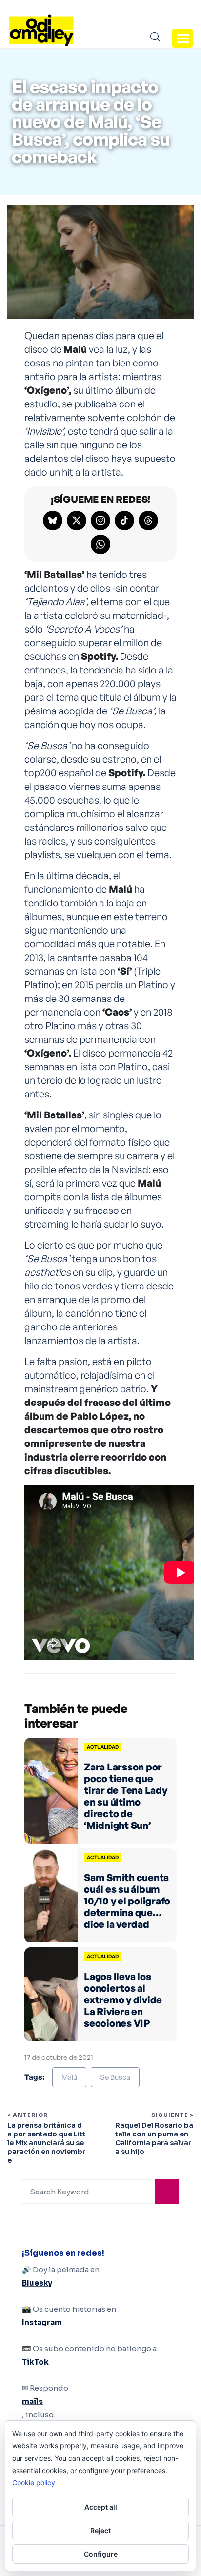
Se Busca (115, 2077)
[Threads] (148, 520)
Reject (100, 2530)
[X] (77, 520)
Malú (69, 2077)
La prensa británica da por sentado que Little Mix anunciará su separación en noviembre (46, 2143)
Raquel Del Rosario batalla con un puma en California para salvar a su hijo (154, 2139)
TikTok (35, 2362)
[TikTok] (124, 520)
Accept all (101, 2507)
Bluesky (37, 2283)
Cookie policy (34, 2483)
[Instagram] (100, 520)
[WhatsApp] (100, 544)
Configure (101, 2554)
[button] (182, 38)
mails (32, 2401)
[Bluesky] (53, 520)
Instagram (42, 2322)
